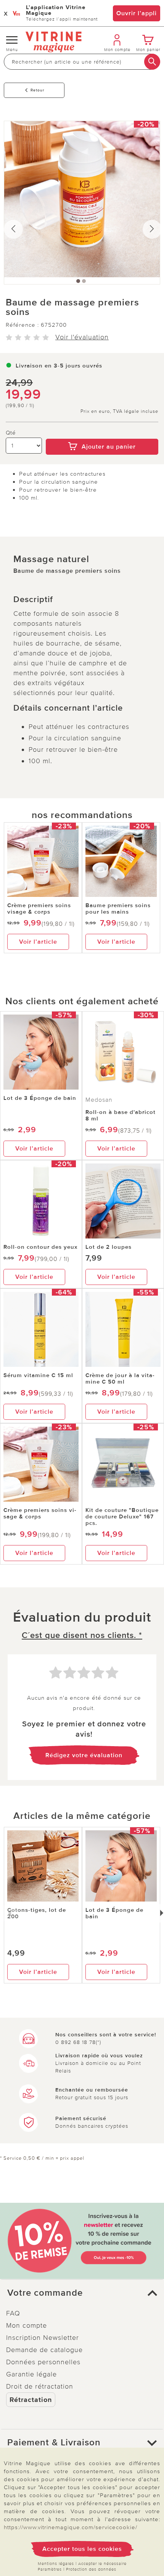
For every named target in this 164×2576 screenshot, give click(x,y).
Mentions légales (56, 2564)
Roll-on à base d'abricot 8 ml (121, 1115)
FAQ (13, 2313)
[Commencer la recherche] (152, 62)
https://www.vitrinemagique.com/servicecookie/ (71, 2527)
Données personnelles (43, 2362)
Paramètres (50, 2569)
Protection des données (91, 2569)
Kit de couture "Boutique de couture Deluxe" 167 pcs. (122, 1517)
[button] (82, 2293)
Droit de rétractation (40, 2386)
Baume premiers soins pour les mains (118, 908)
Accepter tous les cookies (82, 2549)
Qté (11, 433)
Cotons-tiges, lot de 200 (37, 1913)
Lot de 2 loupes (109, 1247)
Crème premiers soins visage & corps (39, 908)
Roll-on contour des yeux (40, 1247)
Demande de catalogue (44, 2350)
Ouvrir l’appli (137, 13)
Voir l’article (38, 942)
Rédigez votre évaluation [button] (84, 1755)
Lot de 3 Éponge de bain (40, 1098)
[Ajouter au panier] (102, 433)
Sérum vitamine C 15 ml (38, 1375)
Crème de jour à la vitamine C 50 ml (120, 1378)
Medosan (99, 1100)
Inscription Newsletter (43, 2338)
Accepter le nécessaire (102, 2564)
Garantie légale (31, 2374)
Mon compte (27, 2325)
